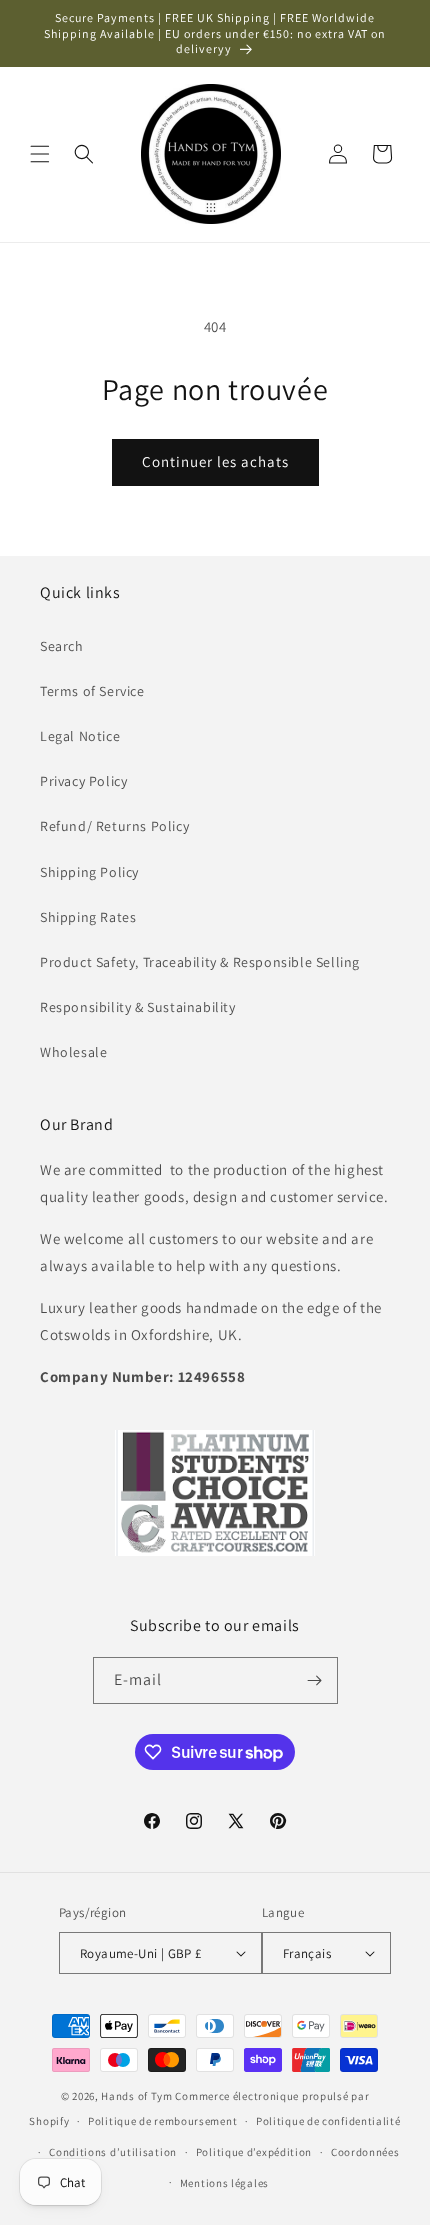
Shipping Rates (88, 917)
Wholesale (73, 1052)
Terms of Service (92, 691)
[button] (40, 154)
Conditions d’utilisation (113, 2152)
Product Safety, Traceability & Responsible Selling (200, 962)
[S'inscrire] (315, 1680)
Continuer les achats (215, 461)
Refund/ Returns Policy (114, 826)
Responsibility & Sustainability (138, 1007)
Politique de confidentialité (328, 2121)
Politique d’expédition (254, 2152)
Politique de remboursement (162, 2121)
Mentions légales (224, 2183)
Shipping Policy (89, 872)
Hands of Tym (136, 2096)
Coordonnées (365, 2152)
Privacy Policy (83, 781)
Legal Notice (80, 736)
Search (62, 646)
